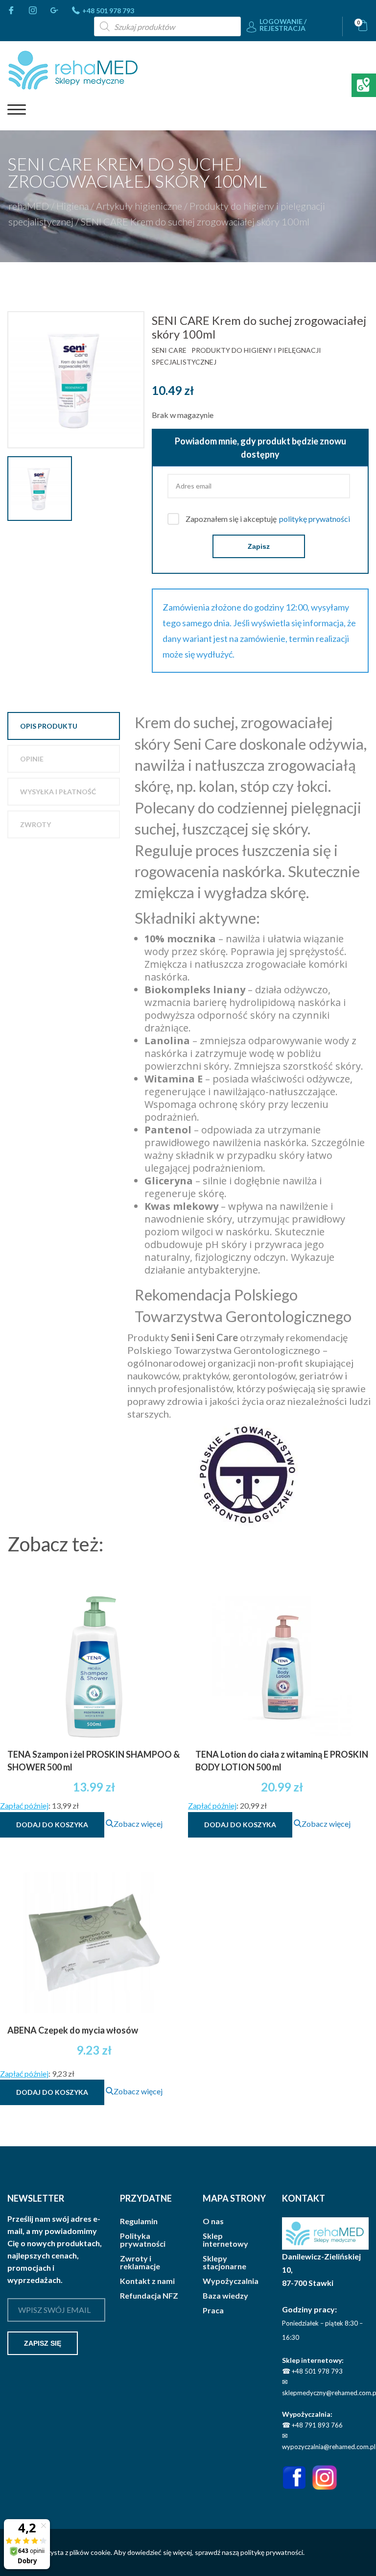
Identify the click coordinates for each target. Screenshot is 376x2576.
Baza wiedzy (225, 2296)
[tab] (64, 726)
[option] (80, 380)
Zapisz (259, 546)
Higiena (72, 206)
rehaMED (29, 206)
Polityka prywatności (143, 2240)
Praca (213, 2310)
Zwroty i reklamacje (140, 2262)
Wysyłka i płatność (58, 792)
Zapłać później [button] (24, 1805)
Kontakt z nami (147, 2281)
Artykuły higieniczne (139, 206)
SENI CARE (169, 350)
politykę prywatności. (272, 2552)
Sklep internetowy (225, 2240)
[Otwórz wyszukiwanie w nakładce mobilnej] (167, 26)
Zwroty (35, 824)
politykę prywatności (315, 519)
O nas (213, 2221)
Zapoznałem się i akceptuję (268, 519)
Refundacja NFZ (149, 2296)
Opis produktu (49, 726)
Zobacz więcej (138, 1824)
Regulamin (139, 2221)
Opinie (32, 759)
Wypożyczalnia (231, 2281)
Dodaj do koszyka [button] (52, 1825)
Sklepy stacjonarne (224, 2262)
